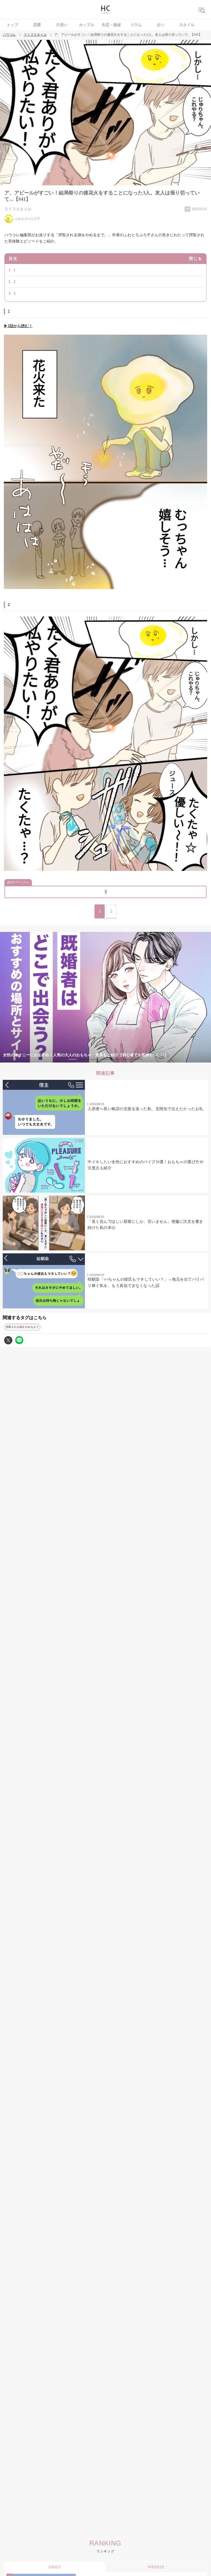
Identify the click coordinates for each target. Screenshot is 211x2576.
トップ (12, 25)
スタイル (187, 25)
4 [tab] (105, 1059)
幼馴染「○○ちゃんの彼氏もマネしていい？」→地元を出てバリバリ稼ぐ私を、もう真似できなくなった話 (146, 1282)
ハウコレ (9, 35)
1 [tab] (73, 1059)
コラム (136, 25)
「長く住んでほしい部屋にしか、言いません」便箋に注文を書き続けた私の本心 (145, 1225)
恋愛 (37, 25)
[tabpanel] (105, 997)
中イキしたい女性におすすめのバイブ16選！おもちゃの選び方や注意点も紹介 (145, 1165)
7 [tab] (138, 1059)
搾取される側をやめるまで (22, 1327)
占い (161, 25)
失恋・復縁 (111, 25)
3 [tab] (95, 1059)
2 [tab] (84, 1059)
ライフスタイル (35, 35)
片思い (62, 25)
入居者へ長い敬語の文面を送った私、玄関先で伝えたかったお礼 (145, 1109)
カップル (87, 25)
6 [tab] (127, 1059)
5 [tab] (116, 1059)
